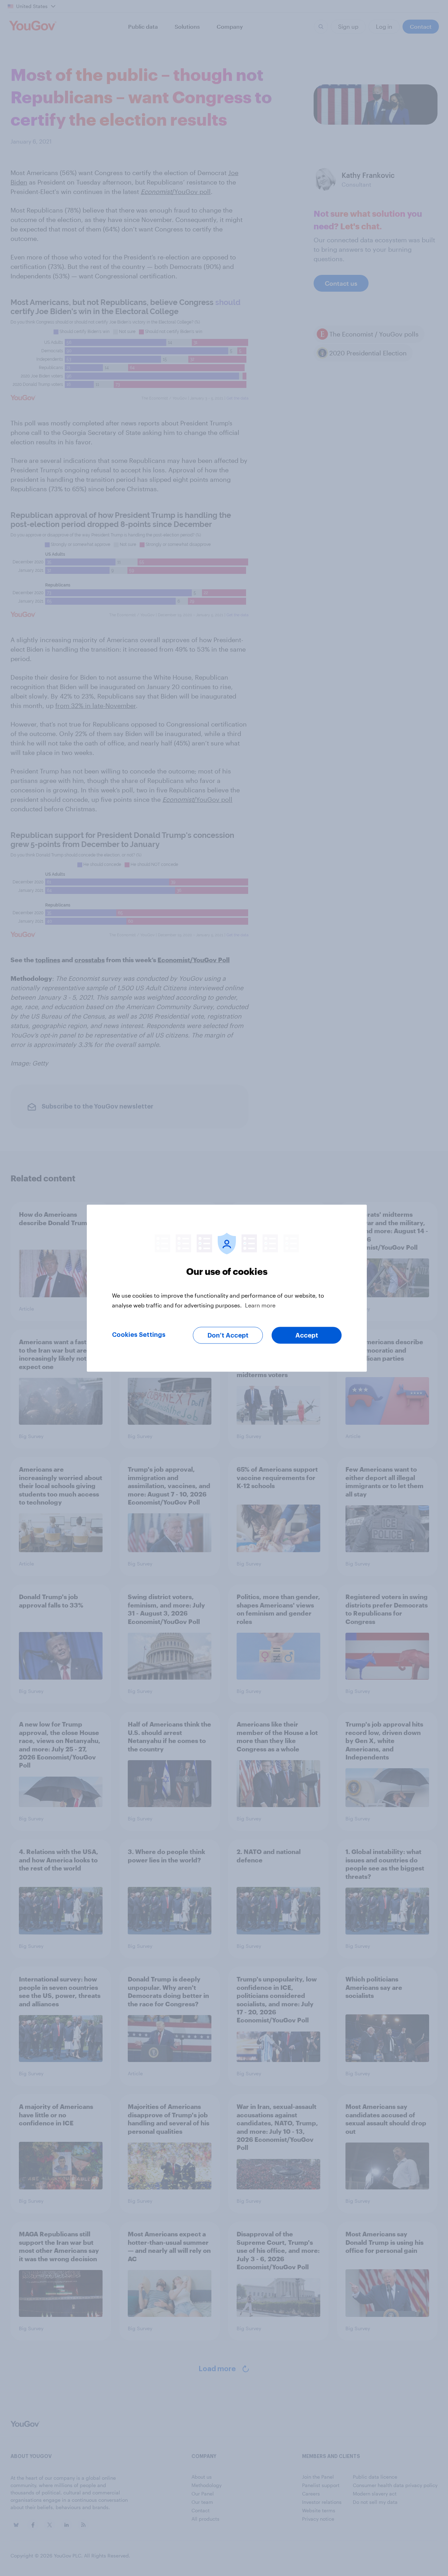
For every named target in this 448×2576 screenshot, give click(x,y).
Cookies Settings (139, 1334)
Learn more (260, 1305)
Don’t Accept (228, 1335)
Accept (307, 1335)
